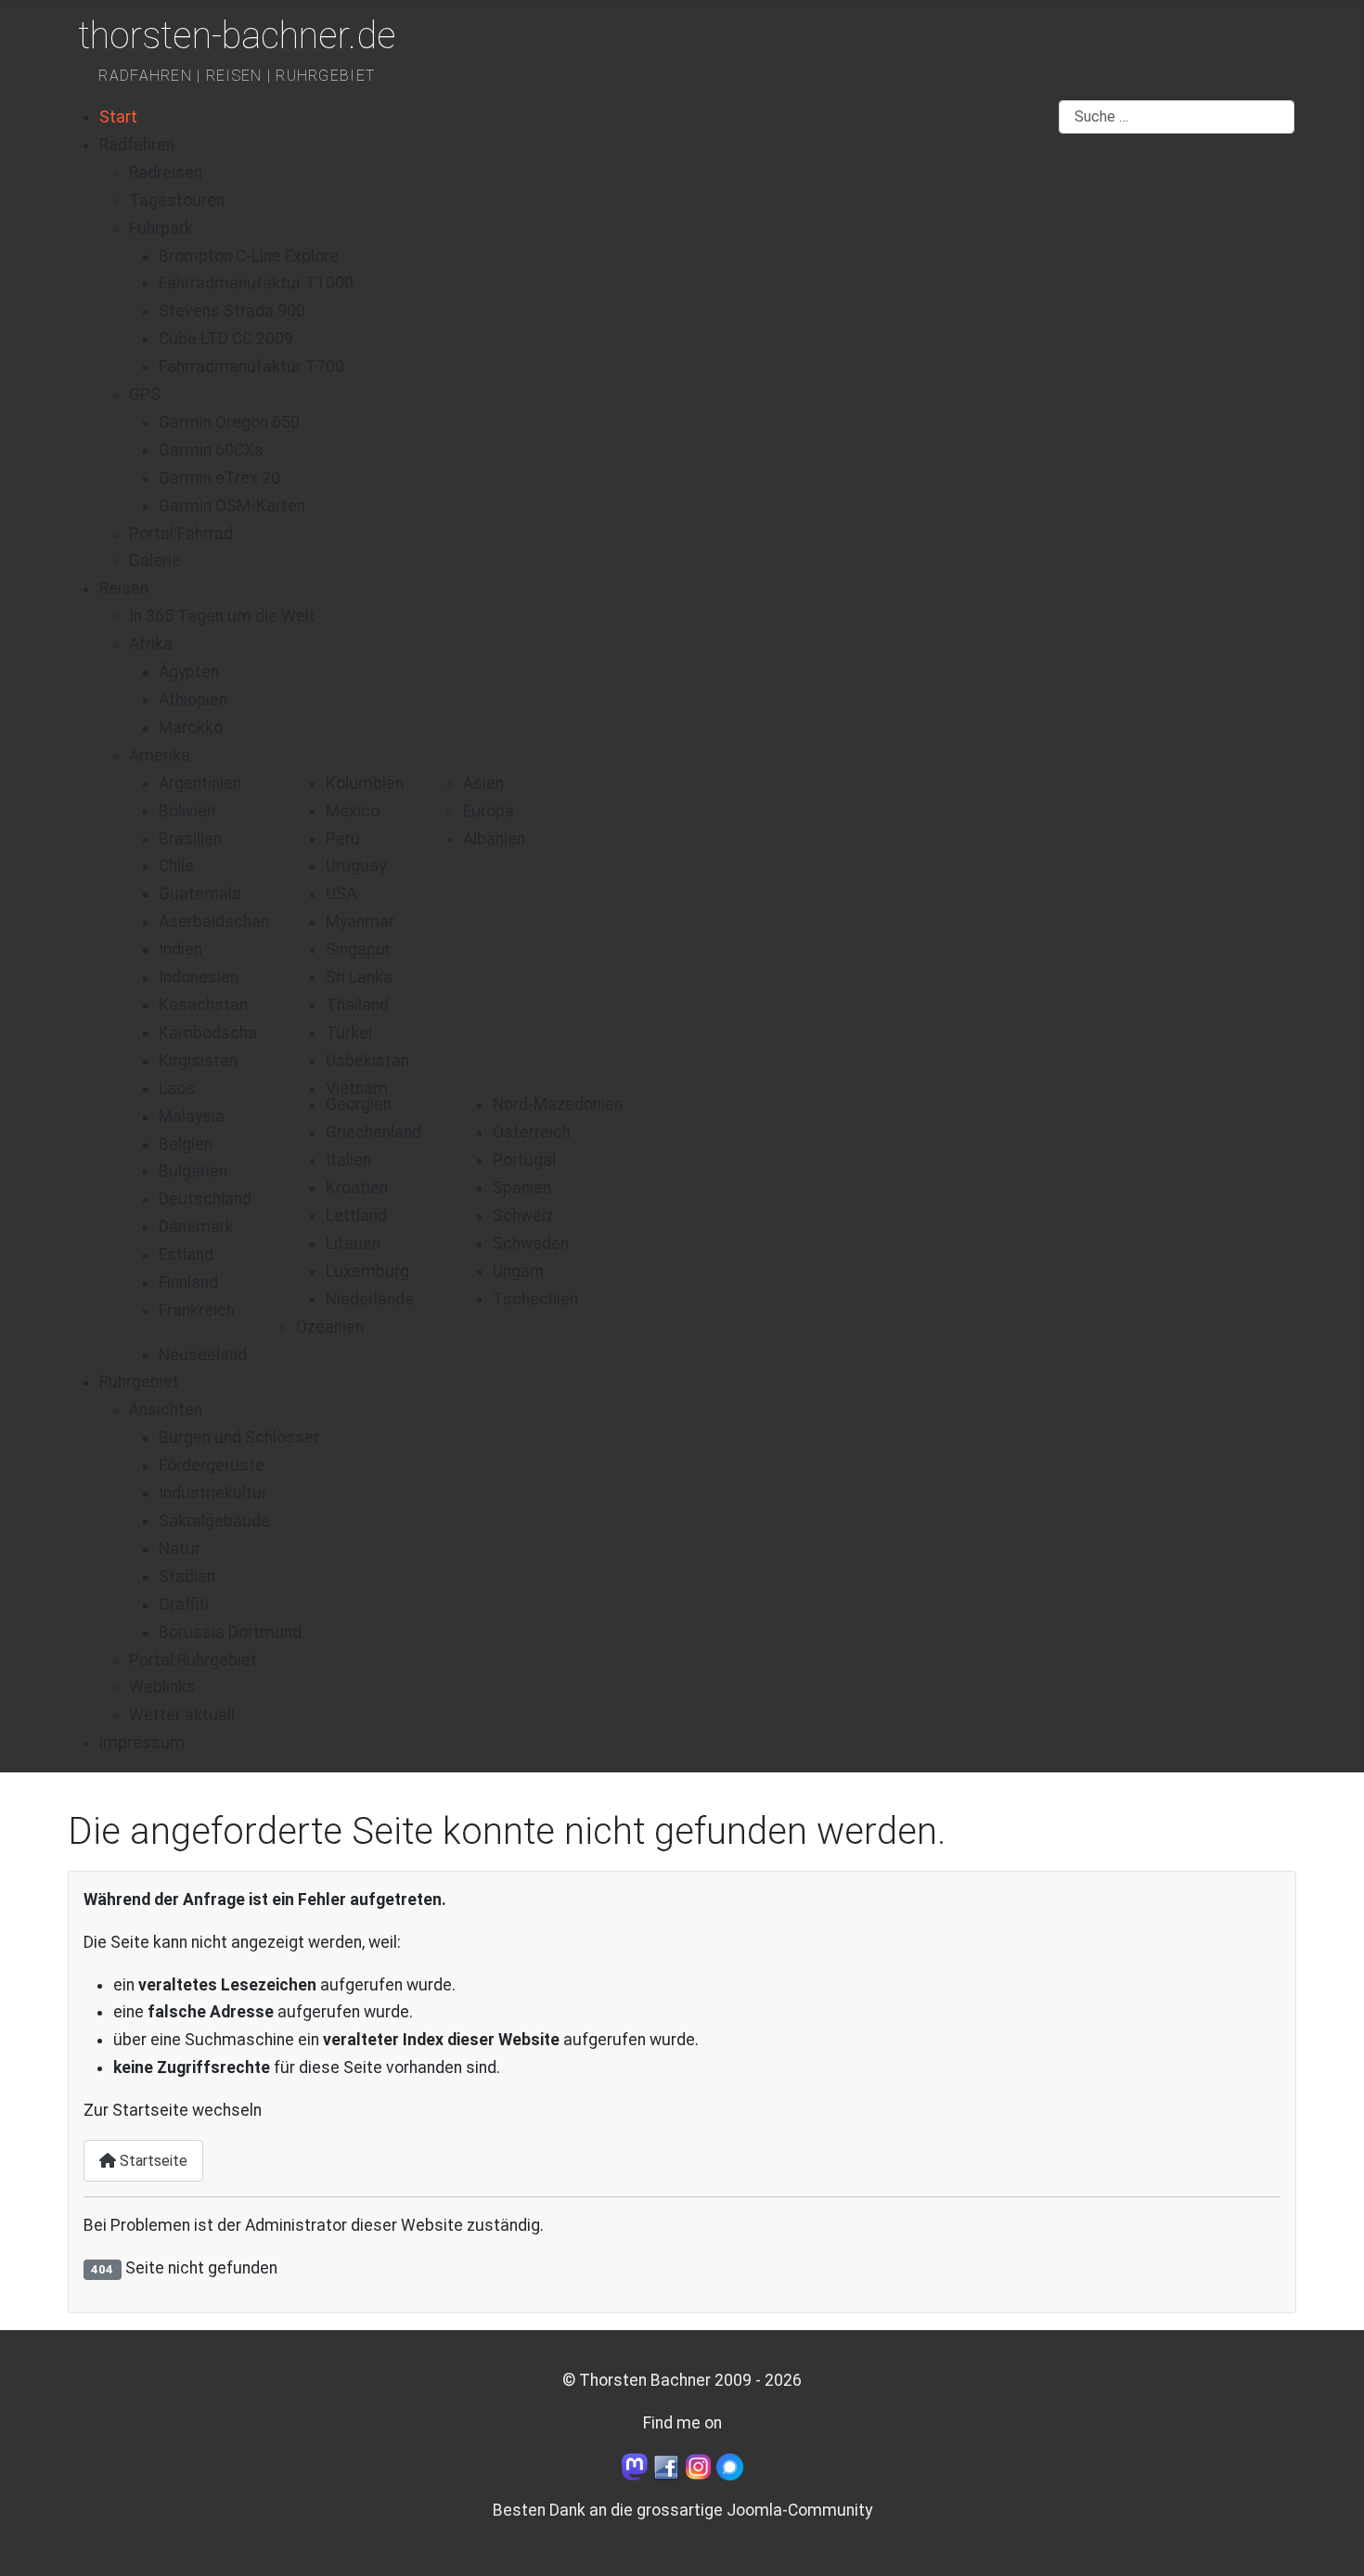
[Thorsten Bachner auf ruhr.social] (635, 2466)
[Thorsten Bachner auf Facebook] (666, 2466)
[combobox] (1177, 117)
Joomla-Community (799, 2510)
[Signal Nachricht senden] (730, 2466)
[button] (151, 644)
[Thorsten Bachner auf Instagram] (699, 2466)
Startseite (152, 2161)
